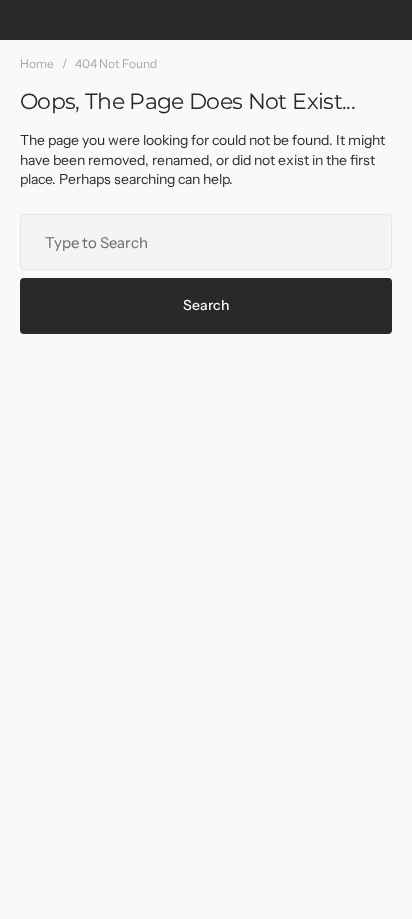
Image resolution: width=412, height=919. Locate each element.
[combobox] (206, 242)
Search (206, 305)
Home (37, 63)
